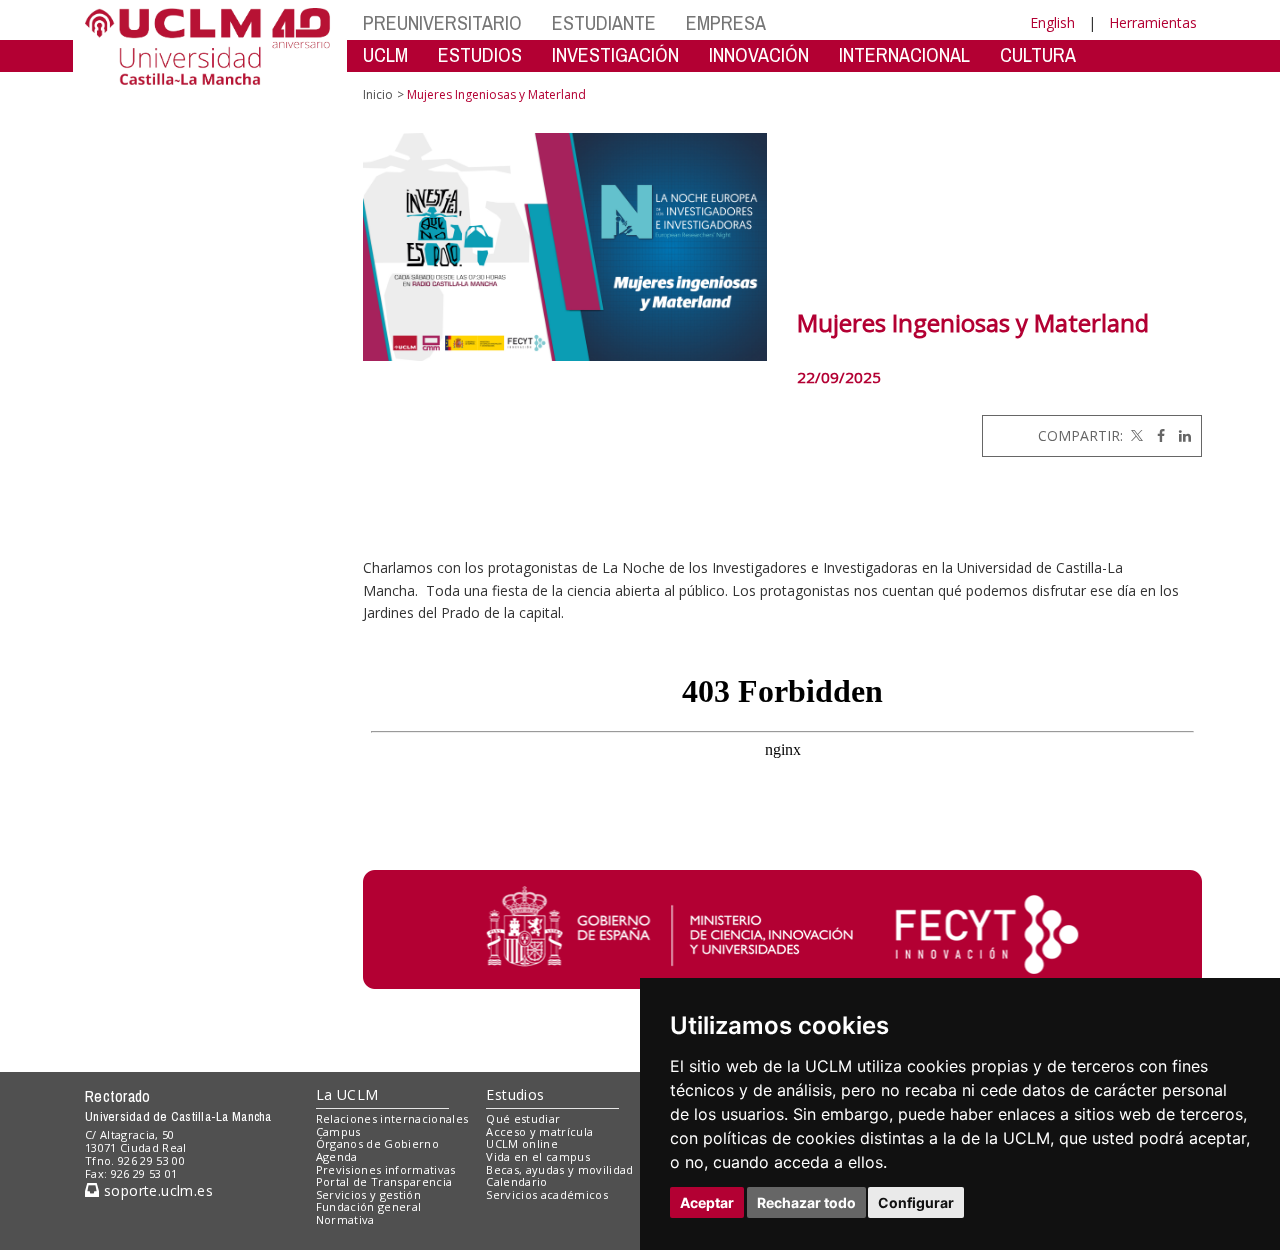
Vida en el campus (538, 1156)
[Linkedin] (1180, 435)
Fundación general (369, 1206)
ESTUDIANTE (604, 22)
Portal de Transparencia (384, 1181)
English (1052, 22)
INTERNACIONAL (904, 54)
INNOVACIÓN (759, 54)
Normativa (345, 1219)
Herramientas (1153, 22)
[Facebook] (1156, 435)
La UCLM (347, 1094)
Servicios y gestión (368, 1194)
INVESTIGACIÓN (615, 54)
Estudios (515, 1094)
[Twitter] (1135, 435)
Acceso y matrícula (539, 1131)
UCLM (385, 54)
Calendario (516, 1181)
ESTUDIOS (480, 54)
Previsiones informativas (386, 1169)
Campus (338, 1131)
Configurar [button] (916, 1202)
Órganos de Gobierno (377, 1143)
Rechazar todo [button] (806, 1202)
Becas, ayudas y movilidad (559, 1169)
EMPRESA (726, 22)
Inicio (378, 94)
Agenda (337, 1156)
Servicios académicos (547, 1194)
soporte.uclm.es (156, 1190)
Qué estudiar (523, 1118)
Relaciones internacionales (392, 1118)
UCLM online (522, 1143)
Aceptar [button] (707, 1202)
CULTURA (1038, 54)
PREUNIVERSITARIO (442, 22)
